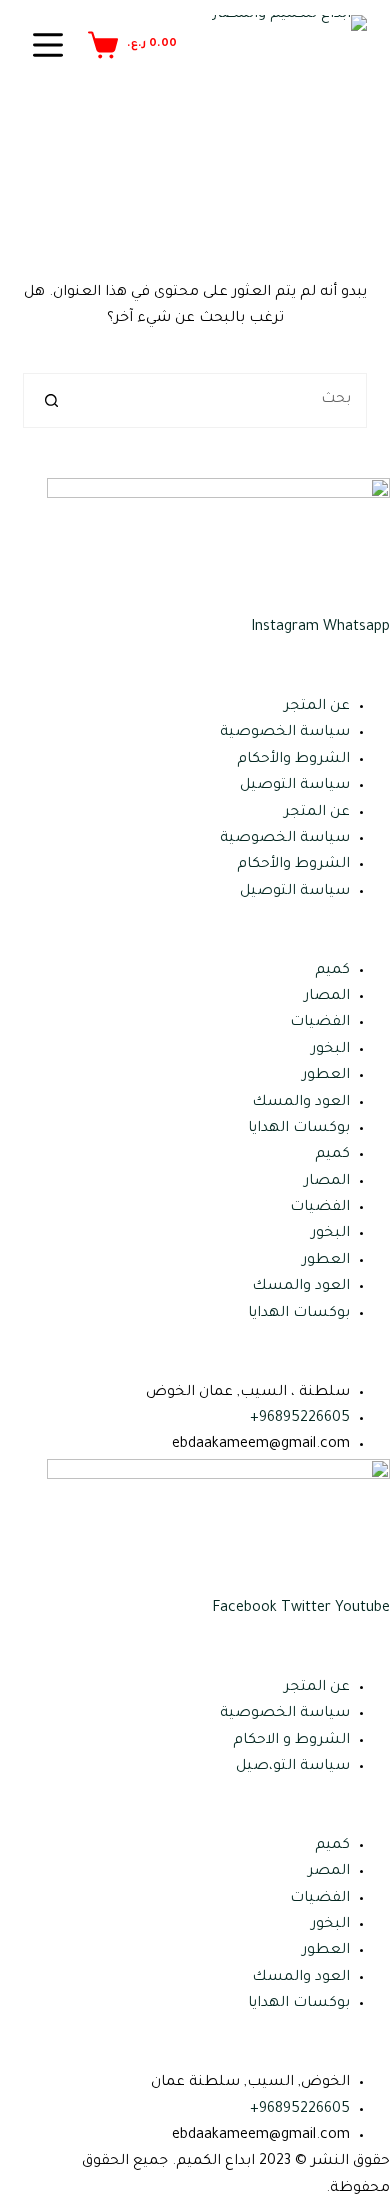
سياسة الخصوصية (285, 733)
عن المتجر (317, 707)
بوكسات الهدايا (299, 1129)
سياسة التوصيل (295, 786)
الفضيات (320, 1023)
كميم (332, 971)
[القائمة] (48, 45)
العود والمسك (301, 1103)
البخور (330, 1050)
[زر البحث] (50, 400)
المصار (327, 997)
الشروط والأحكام (293, 760)
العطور (326, 1076)
